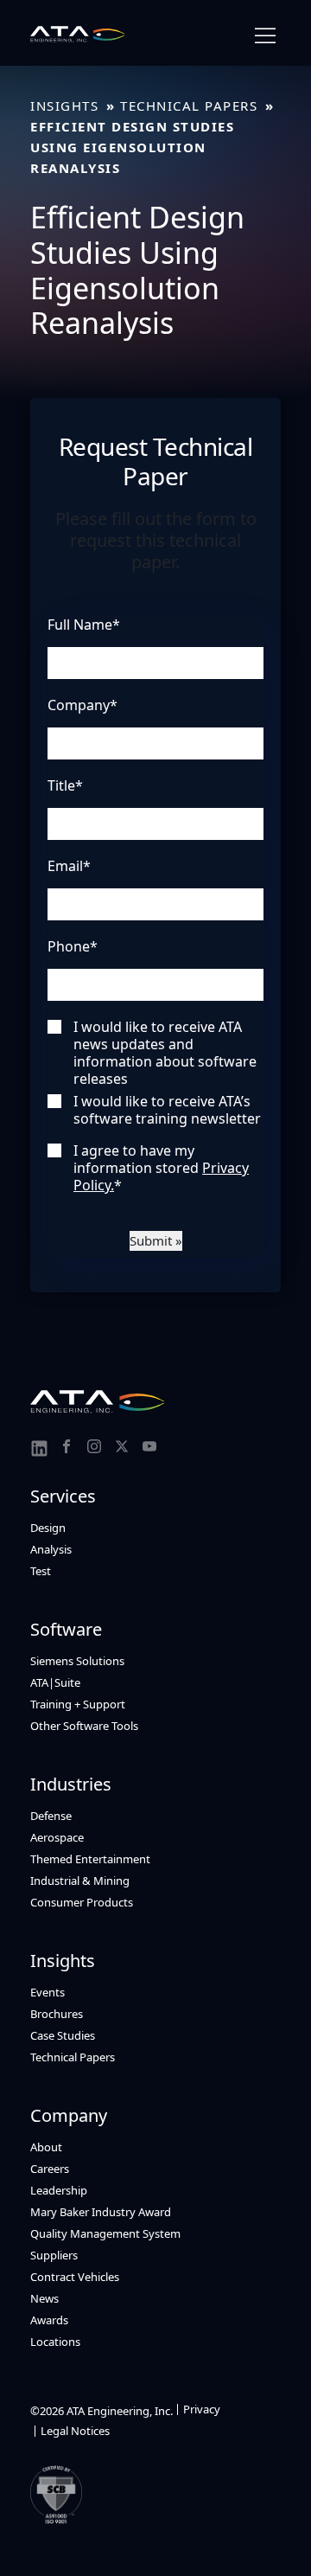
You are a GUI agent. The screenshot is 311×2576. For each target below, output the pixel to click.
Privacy (202, 2409)
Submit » (156, 1240)
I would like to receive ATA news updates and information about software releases (165, 1053)
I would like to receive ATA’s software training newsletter (167, 1110)
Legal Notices (75, 2431)
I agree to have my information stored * (161, 1168)
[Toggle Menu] (265, 36)
